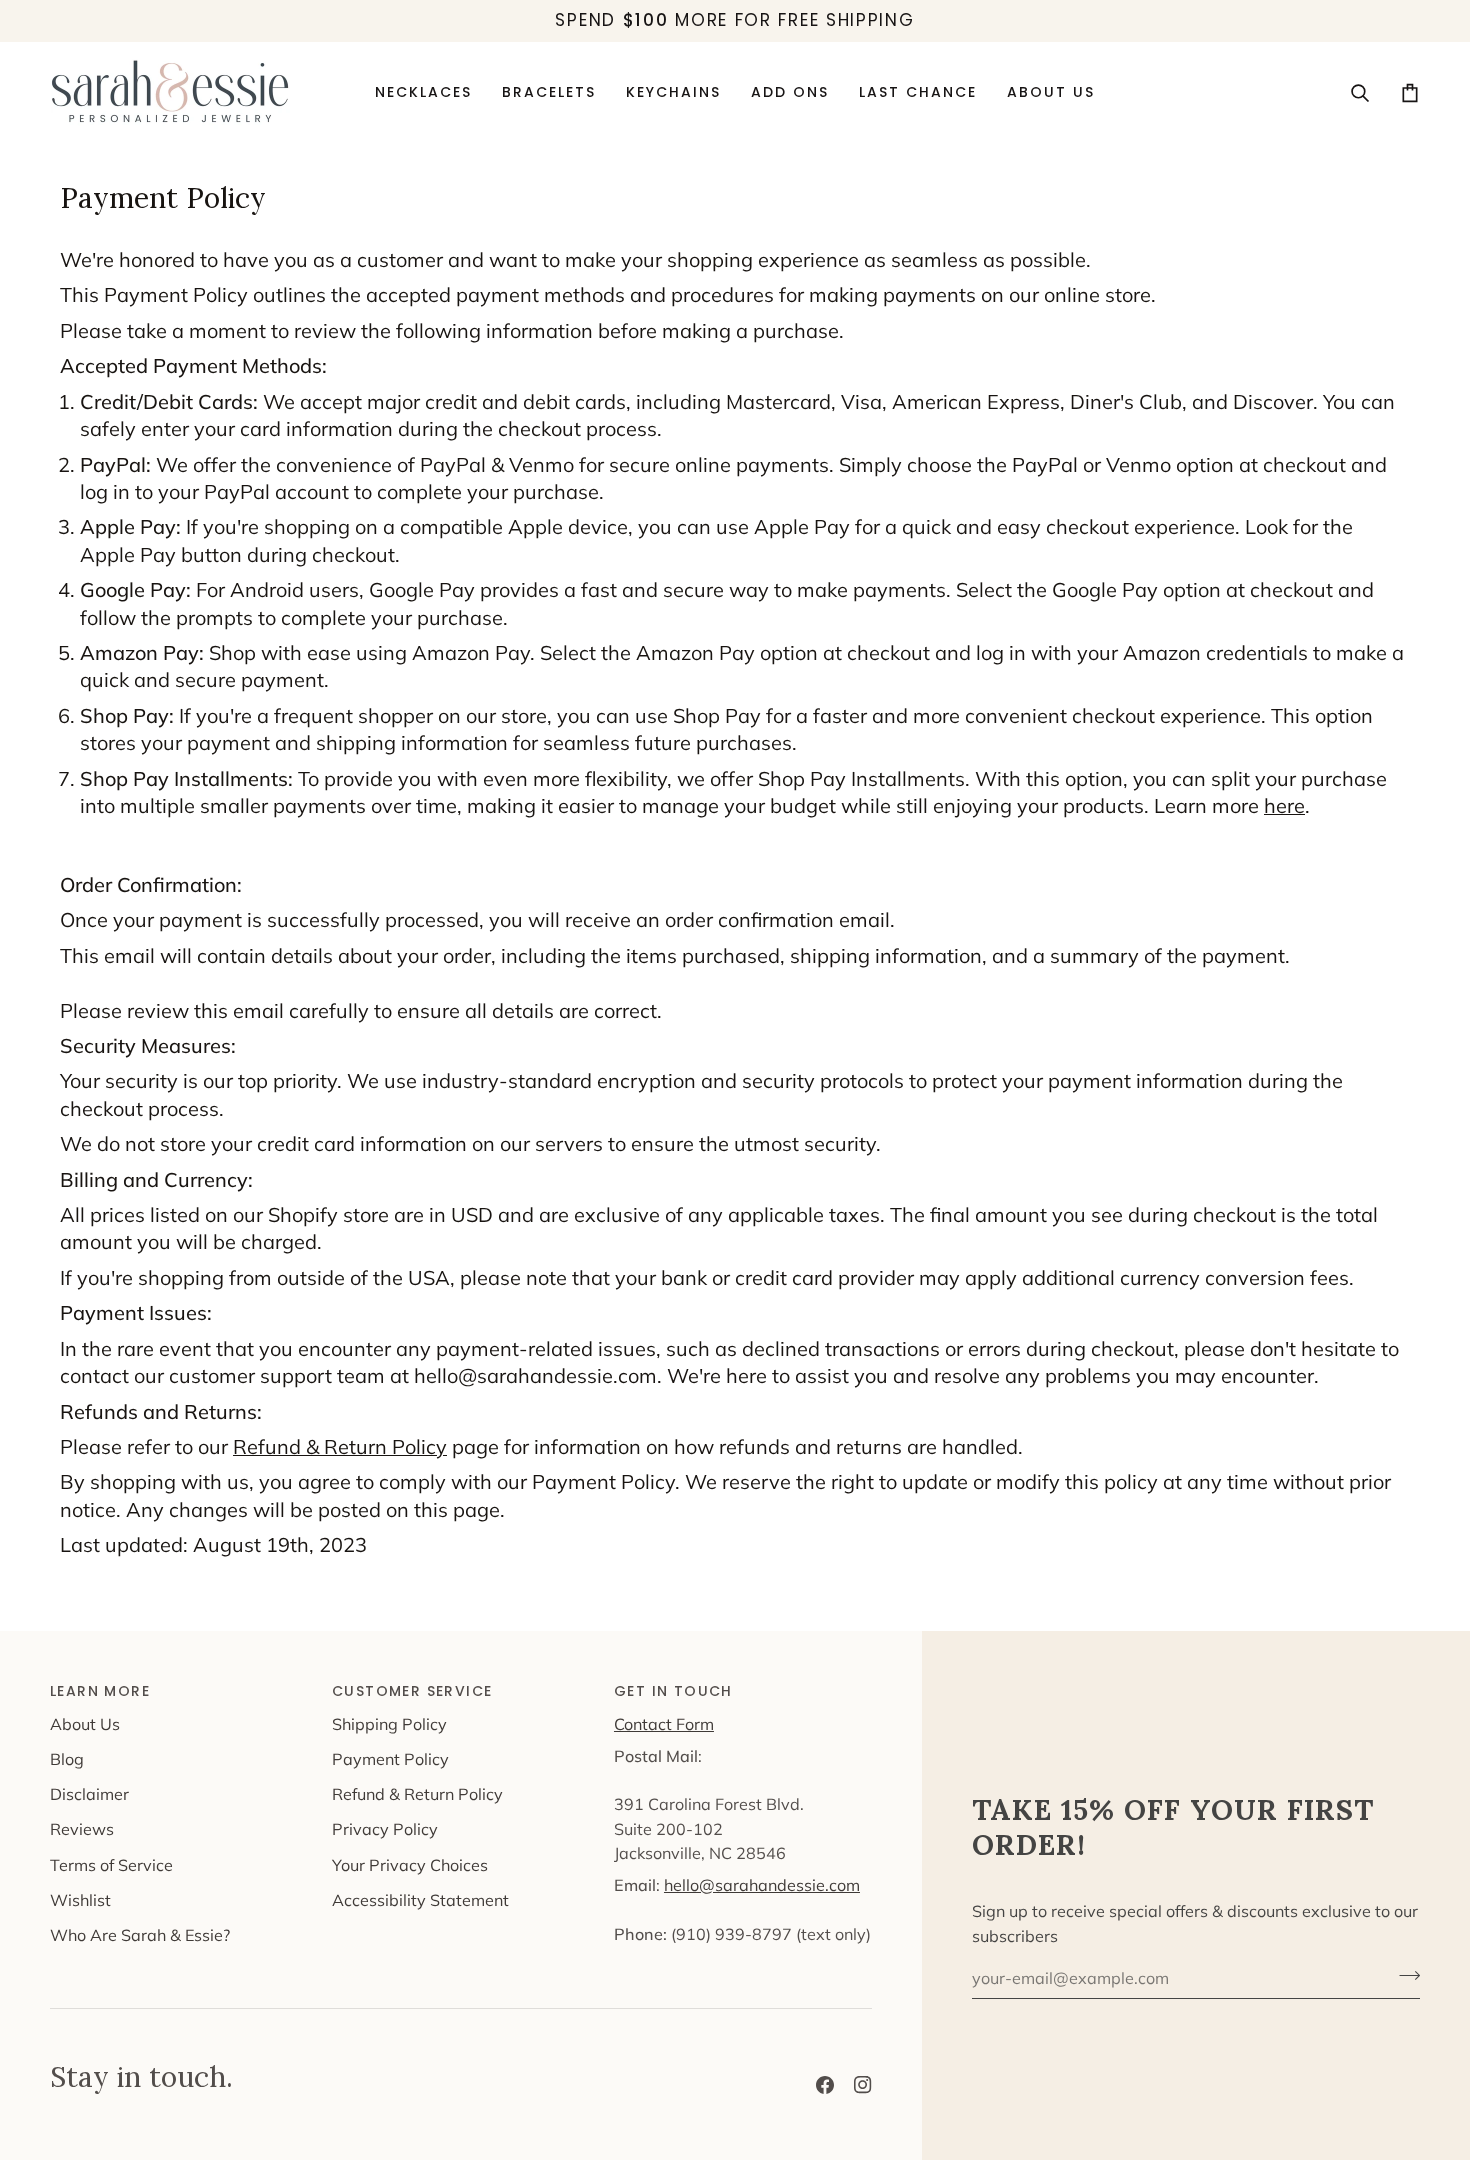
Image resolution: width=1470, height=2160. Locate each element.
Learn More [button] (100, 1691)
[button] (790, 93)
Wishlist (80, 1900)
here (1284, 805)
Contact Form (664, 1724)
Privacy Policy (385, 1829)
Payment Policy (390, 1759)
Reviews (82, 1829)
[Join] (1403, 1976)
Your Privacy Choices (410, 1865)
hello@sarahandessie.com (762, 1885)
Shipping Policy (389, 1724)
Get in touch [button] (673, 1691)
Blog (67, 1759)
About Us (85, 1724)
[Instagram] (863, 2085)
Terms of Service (111, 1865)
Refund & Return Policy (340, 1446)
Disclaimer (89, 1794)
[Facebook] (825, 2085)
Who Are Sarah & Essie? (140, 1935)
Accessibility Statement (420, 1900)
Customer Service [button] (412, 1691)
